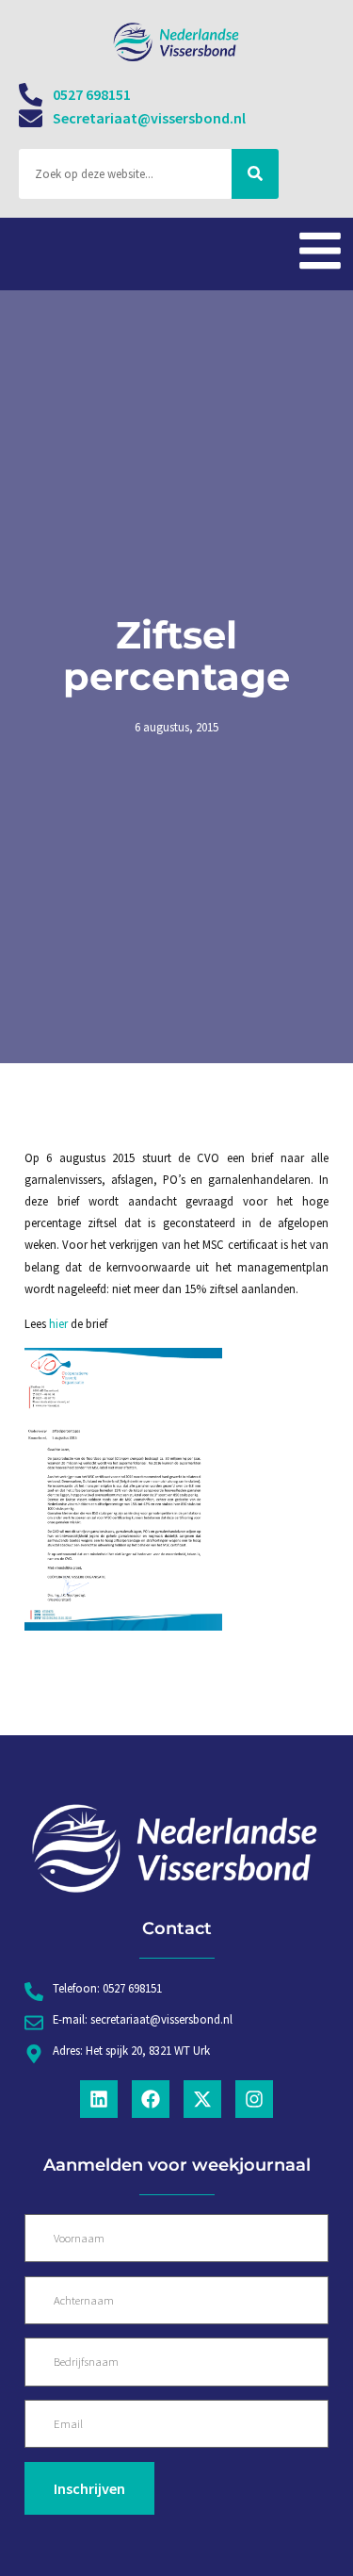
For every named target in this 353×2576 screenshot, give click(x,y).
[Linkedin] (99, 2099)
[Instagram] (254, 2099)
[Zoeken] (255, 174)
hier (58, 1323)
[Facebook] (151, 2099)
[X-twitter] (202, 2099)
